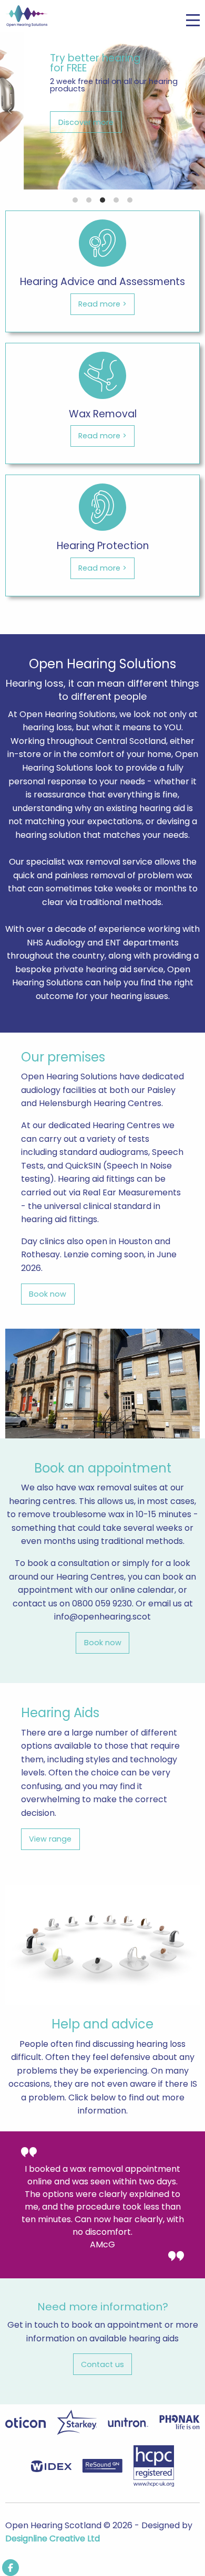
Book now (48, 1294)
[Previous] (11, 111)
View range (50, 1839)
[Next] (194, 111)
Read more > (102, 304)
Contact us (102, 2364)
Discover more (62, 122)
